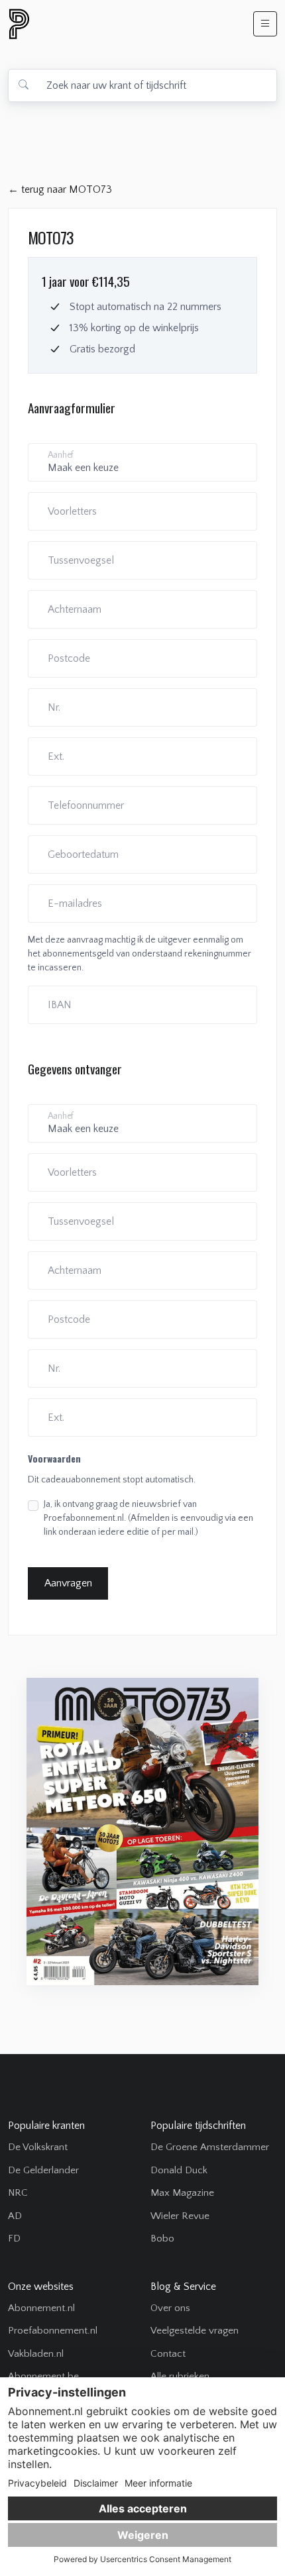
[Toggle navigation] (265, 24)
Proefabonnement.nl (53, 2331)
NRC (18, 2193)
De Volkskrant (38, 2147)
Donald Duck (179, 2170)
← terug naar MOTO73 (60, 189)
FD (14, 2239)
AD (15, 2216)
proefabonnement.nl (91, 24)
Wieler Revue (180, 2216)
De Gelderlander (43, 2170)
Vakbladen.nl (36, 2354)
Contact (168, 2354)
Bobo (162, 2239)
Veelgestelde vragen (195, 2331)
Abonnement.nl (41, 2308)
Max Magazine (182, 2193)
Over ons (170, 2308)
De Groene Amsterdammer (210, 2147)
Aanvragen (68, 1583)
